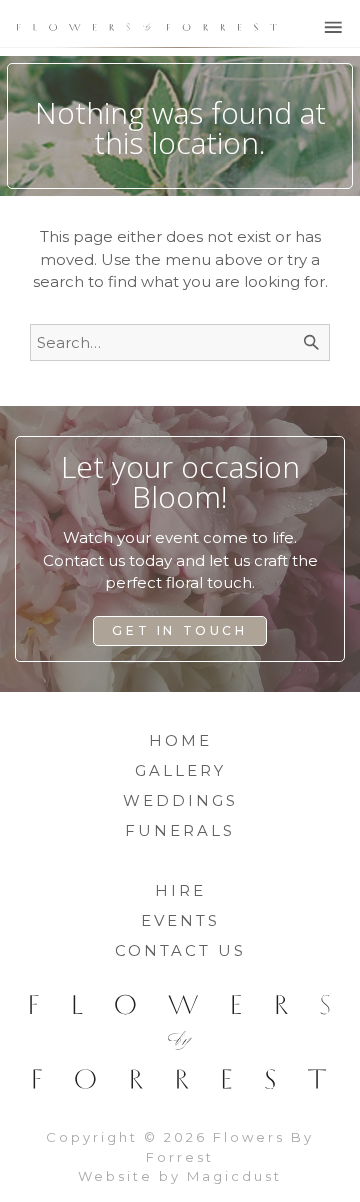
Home (180, 740)
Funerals (180, 830)
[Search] (312, 343)
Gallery (180, 770)
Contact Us (180, 950)
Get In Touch (179, 630)
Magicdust (234, 1176)
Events (180, 920)
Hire (180, 890)
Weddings (180, 800)
